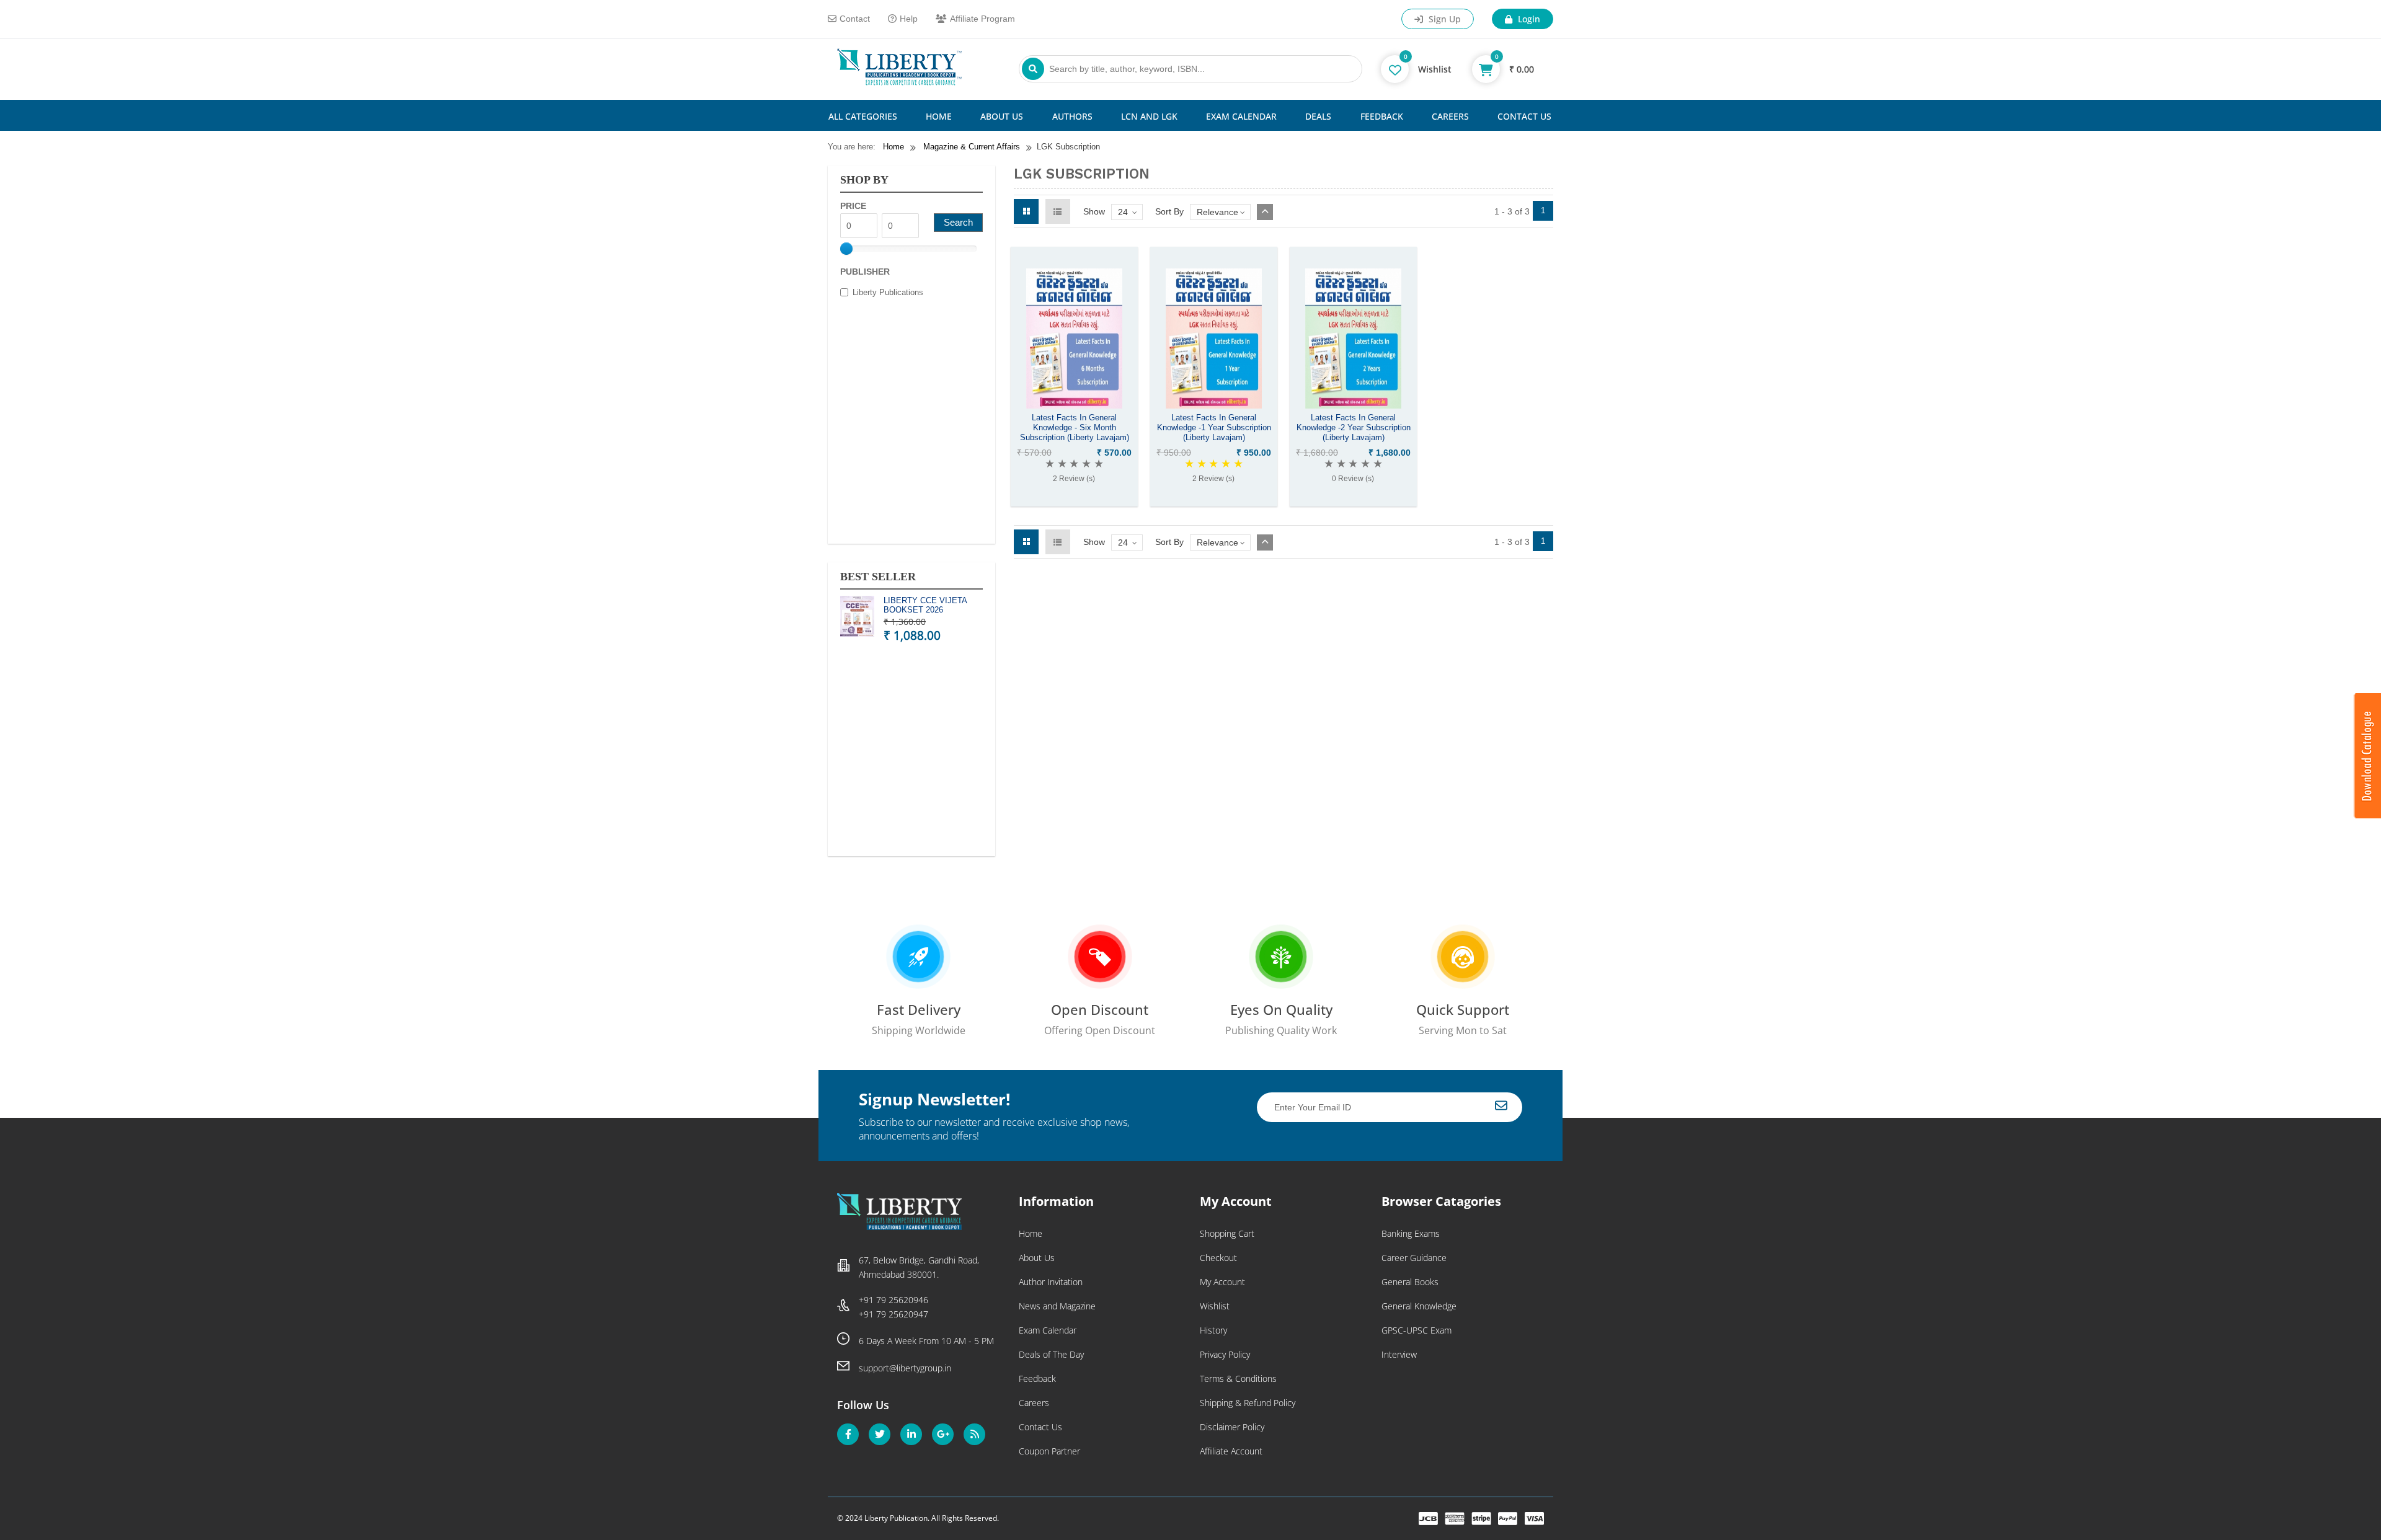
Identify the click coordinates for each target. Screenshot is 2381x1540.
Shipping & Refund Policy (1248, 1403)
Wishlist (1215, 1306)
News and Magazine (1057, 1306)
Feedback (1382, 116)
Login (1528, 19)
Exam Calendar (1241, 116)
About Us (1002, 116)
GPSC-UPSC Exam (1417, 1330)
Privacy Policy (1225, 1354)
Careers (1450, 116)
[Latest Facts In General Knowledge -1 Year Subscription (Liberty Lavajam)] (1214, 405)
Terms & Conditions (1238, 1378)
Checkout (1218, 1258)
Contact (855, 19)
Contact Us (1524, 116)
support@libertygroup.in (905, 1368)
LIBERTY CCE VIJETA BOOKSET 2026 (925, 605)
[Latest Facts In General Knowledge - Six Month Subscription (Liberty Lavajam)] (1074, 405)
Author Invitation (1051, 1282)
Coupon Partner (1049, 1451)
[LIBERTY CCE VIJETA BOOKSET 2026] (857, 618)
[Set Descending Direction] (1265, 212)
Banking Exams (1411, 1233)
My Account (1222, 1282)
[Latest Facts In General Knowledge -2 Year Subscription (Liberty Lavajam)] (1353, 405)
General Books (1410, 1282)
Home (939, 116)
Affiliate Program (982, 19)
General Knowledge (1419, 1306)
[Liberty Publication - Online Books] (899, 82)
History (1213, 1330)
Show (1094, 211)
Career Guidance (1414, 1258)
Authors (1072, 116)
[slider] (846, 249)
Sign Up (1443, 19)
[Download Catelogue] (2367, 815)
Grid (1026, 211)
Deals (1318, 116)
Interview (1399, 1354)
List (1058, 211)
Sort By (1169, 211)
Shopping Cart (1227, 1233)
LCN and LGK (1149, 116)
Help (909, 19)
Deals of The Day (1051, 1354)
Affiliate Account (1231, 1451)
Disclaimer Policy (1232, 1427)
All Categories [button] (863, 116)
